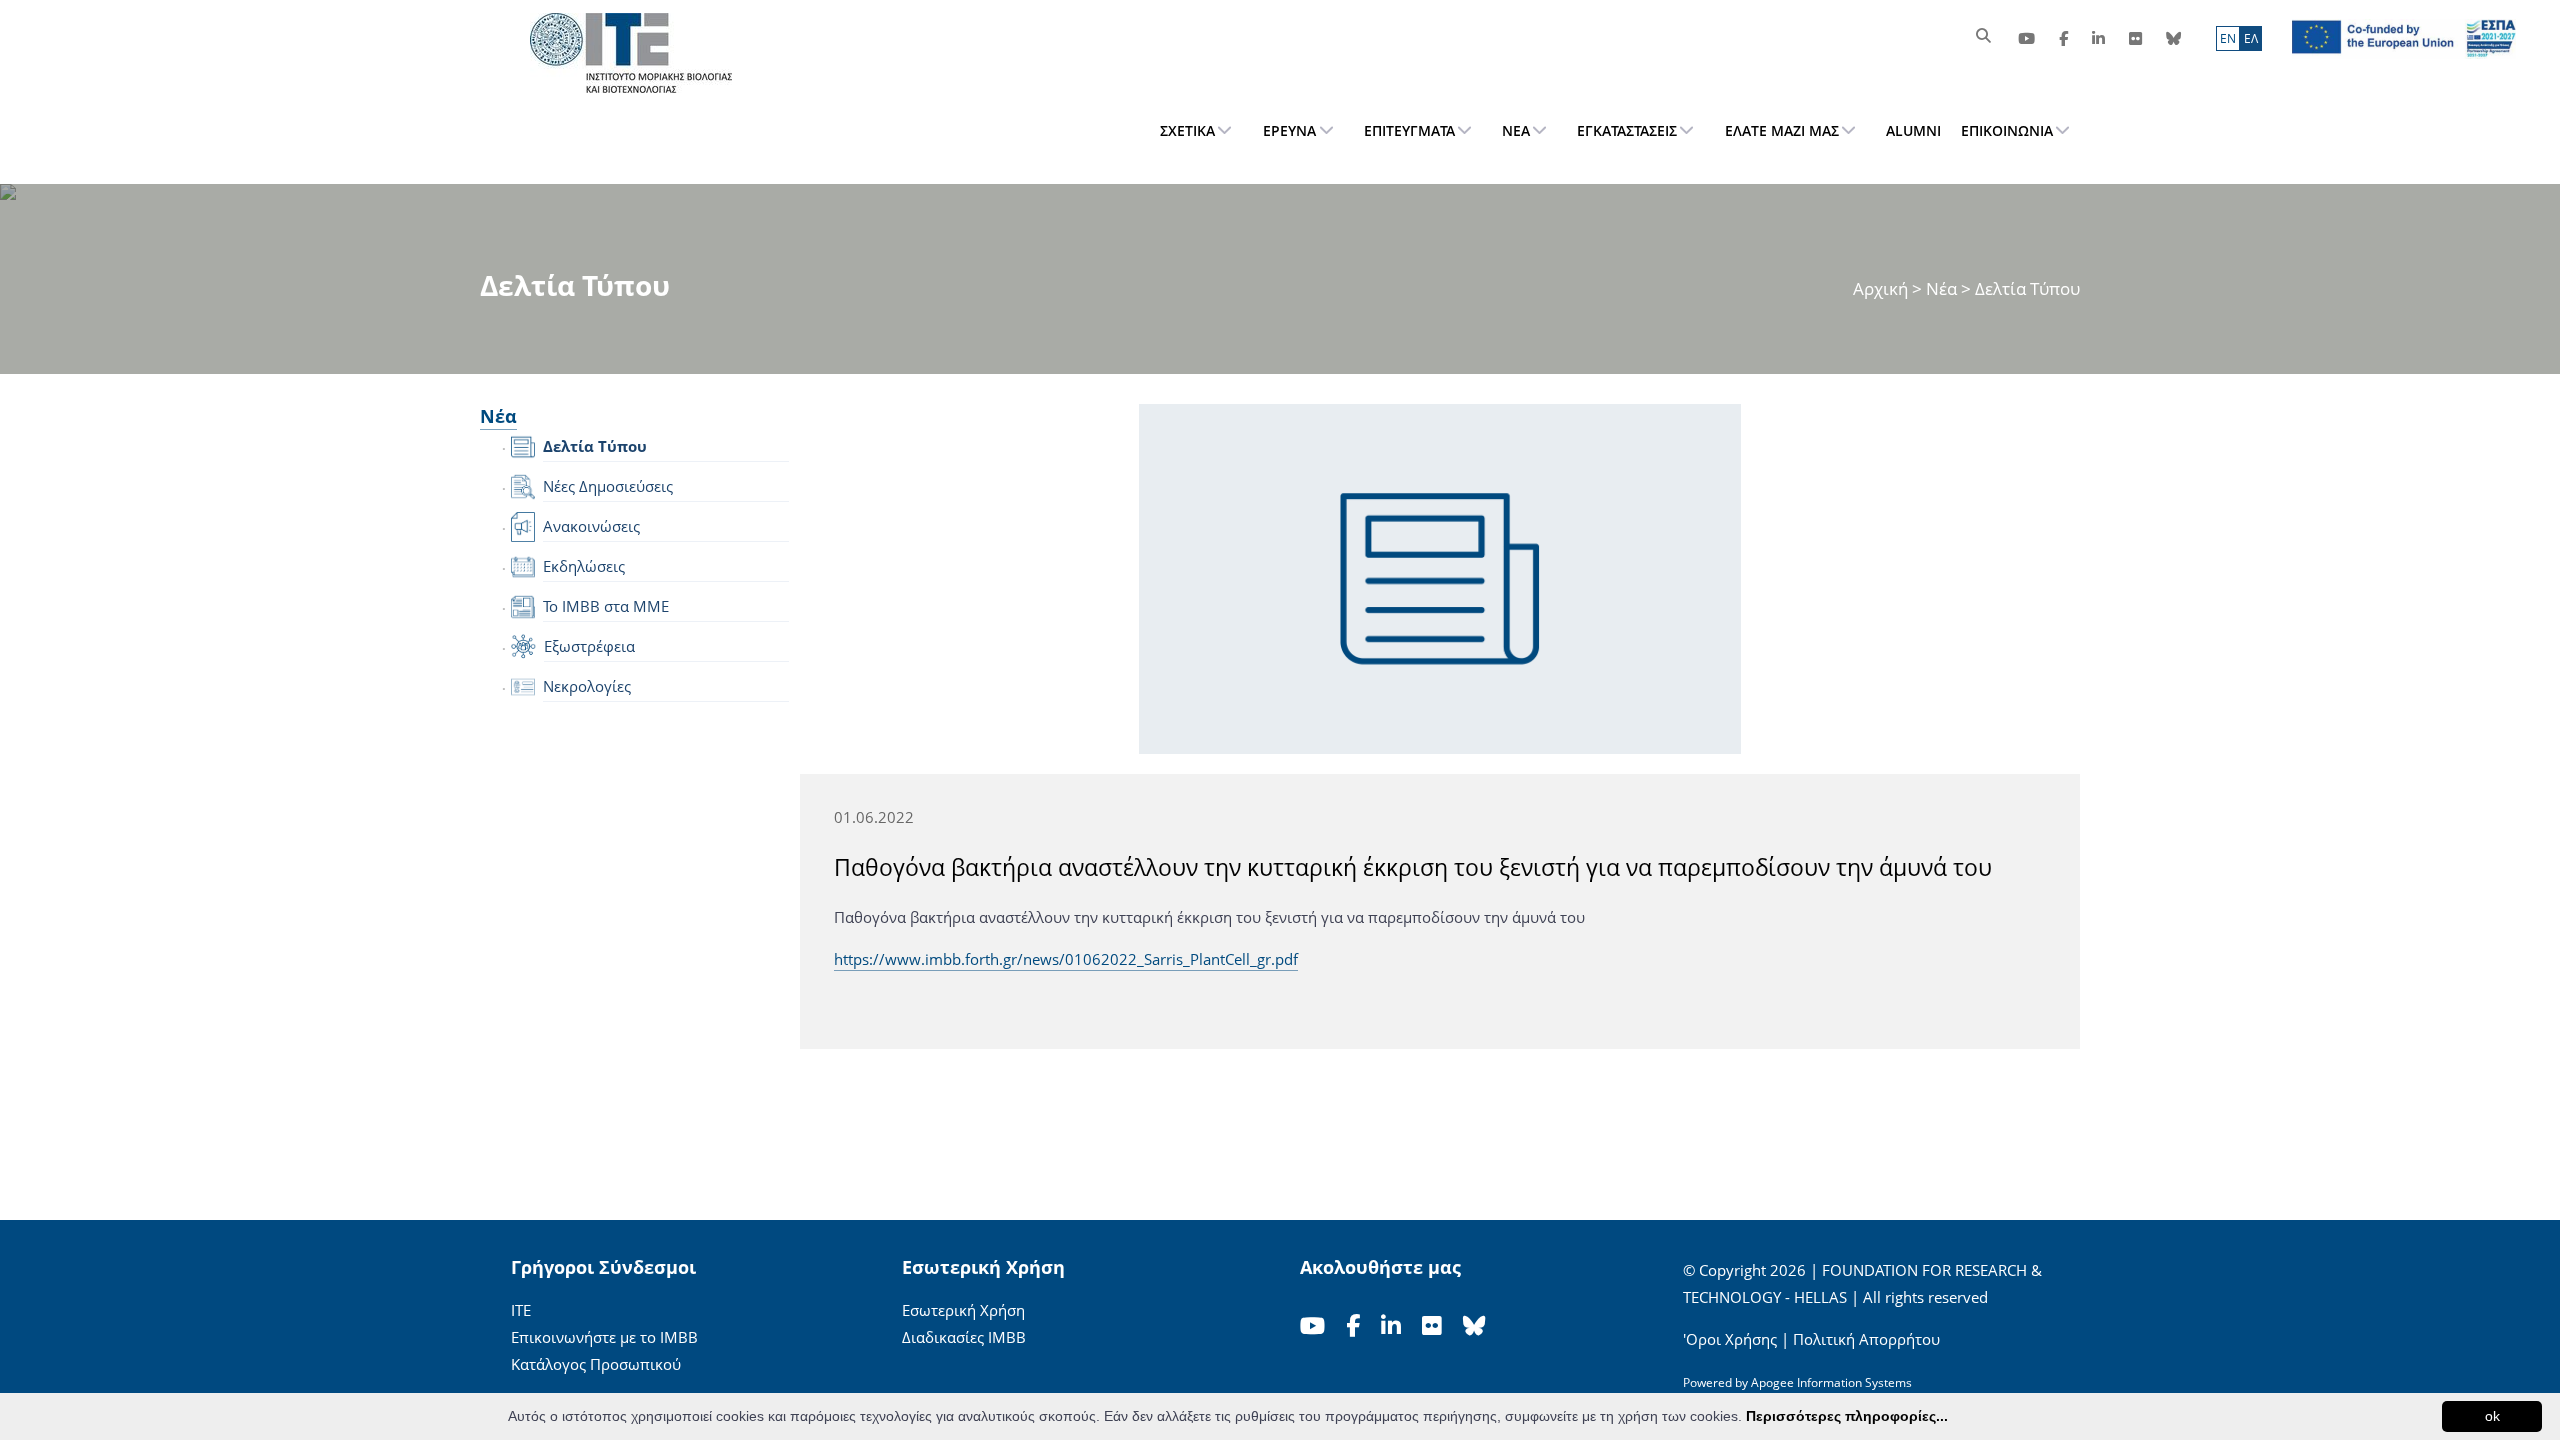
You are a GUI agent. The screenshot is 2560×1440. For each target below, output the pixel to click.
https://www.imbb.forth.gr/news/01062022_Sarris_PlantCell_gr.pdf (1066, 959)
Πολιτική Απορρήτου (1866, 1339)
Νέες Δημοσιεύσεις (608, 486)
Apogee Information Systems (1831, 1382)
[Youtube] (2026, 38)
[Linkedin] (2098, 38)
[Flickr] (2135, 38)
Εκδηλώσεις (584, 566)
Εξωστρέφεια (589, 646)
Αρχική (1882, 288)
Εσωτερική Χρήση (963, 1310)
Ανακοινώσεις (591, 526)
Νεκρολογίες (587, 686)
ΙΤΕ (521, 1310)
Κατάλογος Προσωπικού (596, 1364)
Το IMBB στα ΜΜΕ (606, 606)
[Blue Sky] (2173, 38)
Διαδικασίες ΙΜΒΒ (964, 1337)
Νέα (1941, 288)
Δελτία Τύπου (595, 446)
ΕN (2228, 38)
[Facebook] (2063, 38)
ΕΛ (2251, 38)
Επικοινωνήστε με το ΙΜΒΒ (604, 1337)
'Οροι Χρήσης (1730, 1339)
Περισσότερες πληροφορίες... (1847, 1416)
